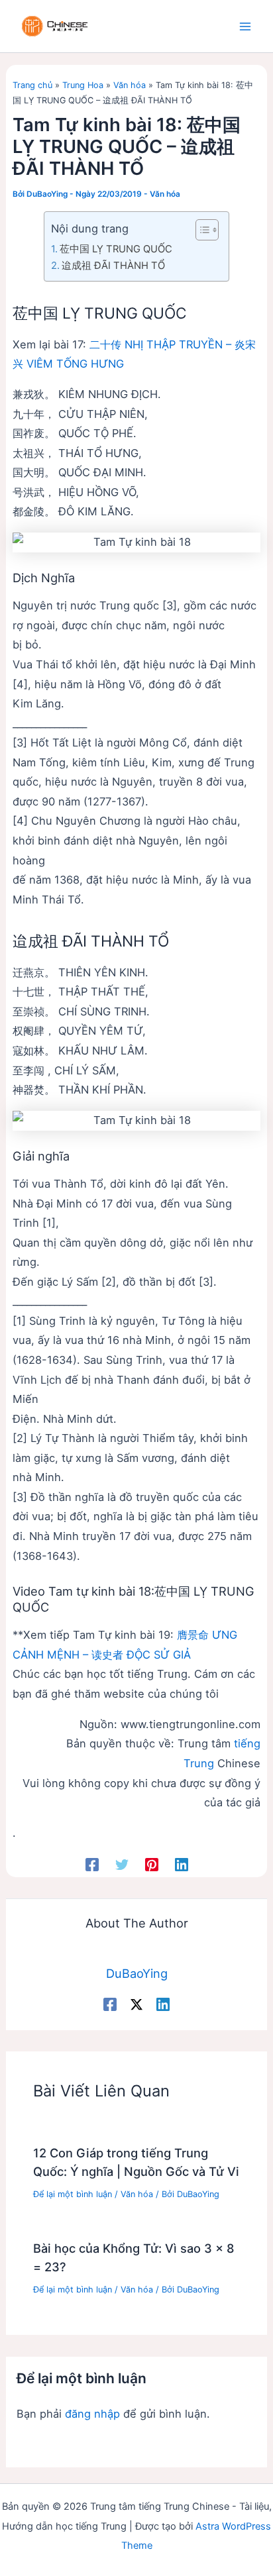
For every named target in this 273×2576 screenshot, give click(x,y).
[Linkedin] (182, 1864)
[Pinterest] (152, 1864)
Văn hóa (130, 85)
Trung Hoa (83, 85)
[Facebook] (92, 1864)
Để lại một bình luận (73, 2194)
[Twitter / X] (136, 2004)
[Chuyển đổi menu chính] (245, 26)
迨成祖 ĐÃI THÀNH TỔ (113, 266)
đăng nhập (92, 2414)
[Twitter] (122, 1864)
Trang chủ (32, 85)
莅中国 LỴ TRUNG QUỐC (116, 249)
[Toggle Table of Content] (200, 230)
